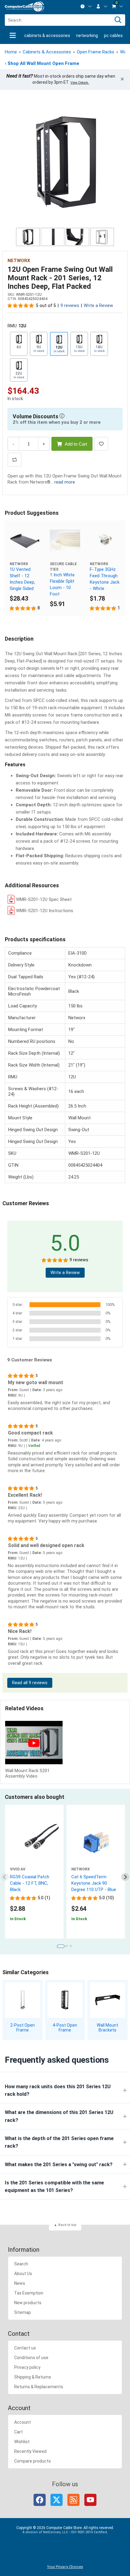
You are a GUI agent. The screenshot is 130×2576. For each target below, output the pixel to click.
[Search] (118, 20)
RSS (73, 2500)
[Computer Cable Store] (24, 7)
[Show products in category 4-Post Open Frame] (65, 2000)
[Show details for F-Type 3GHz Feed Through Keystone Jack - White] (105, 541)
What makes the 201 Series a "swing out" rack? (59, 2165)
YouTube (90, 2500)
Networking (87, 35)
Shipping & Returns (33, 2377)
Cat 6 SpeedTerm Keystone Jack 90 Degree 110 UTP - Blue (94, 1883)
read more (65, 482)
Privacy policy (27, 2367)
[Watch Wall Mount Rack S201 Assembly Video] (34, 1743)
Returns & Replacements (39, 2387)
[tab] (61, 1946)
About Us (23, 2274)
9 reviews (70, 306)
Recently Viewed (30, 2451)
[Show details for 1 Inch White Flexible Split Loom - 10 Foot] (65, 541)
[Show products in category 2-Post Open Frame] (23, 2000)
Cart (18, 2432)
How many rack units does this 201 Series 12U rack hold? (58, 2090)
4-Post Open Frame (65, 2028)
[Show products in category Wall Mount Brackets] (107, 2000)
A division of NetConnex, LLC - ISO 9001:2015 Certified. (65, 2532)
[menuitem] (86, 6)
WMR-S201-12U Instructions (45, 911)
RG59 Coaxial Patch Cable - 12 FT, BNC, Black (30, 1883)
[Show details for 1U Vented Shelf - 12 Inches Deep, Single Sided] (25, 541)
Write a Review (98, 306)
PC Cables (113, 35)
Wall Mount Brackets (107, 2028)
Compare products (32, 2461)
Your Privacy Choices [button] (65, 2567)
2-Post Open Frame (23, 2028)
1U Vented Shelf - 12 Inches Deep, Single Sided (22, 579)
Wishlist (22, 2442)
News (20, 2283)
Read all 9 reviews (30, 1683)
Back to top (67, 2225)
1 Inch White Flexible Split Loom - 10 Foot (62, 584)
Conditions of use (31, 2358)
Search (21, 2264)
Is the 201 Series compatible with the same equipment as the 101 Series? (54, 2187)
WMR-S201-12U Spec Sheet (44, 899)
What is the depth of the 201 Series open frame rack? (59, 2142)
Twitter (57, 2500)
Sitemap (23, 2312)
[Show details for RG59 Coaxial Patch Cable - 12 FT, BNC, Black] (34, 1843)
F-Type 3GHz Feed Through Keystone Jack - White (105, 579)
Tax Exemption (29, 2293)
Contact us (25, 2348)
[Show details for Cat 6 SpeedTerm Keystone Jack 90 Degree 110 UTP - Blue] (96, 1843)
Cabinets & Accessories (47, 35)
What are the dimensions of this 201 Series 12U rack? (59, 2116)
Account (23, 2422)
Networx (19, 261)
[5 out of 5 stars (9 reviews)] (21, 305)
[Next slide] (125, 1877)
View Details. (80, 83)
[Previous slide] (5, 1877)
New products (28, 2303)
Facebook (40, 2500)
